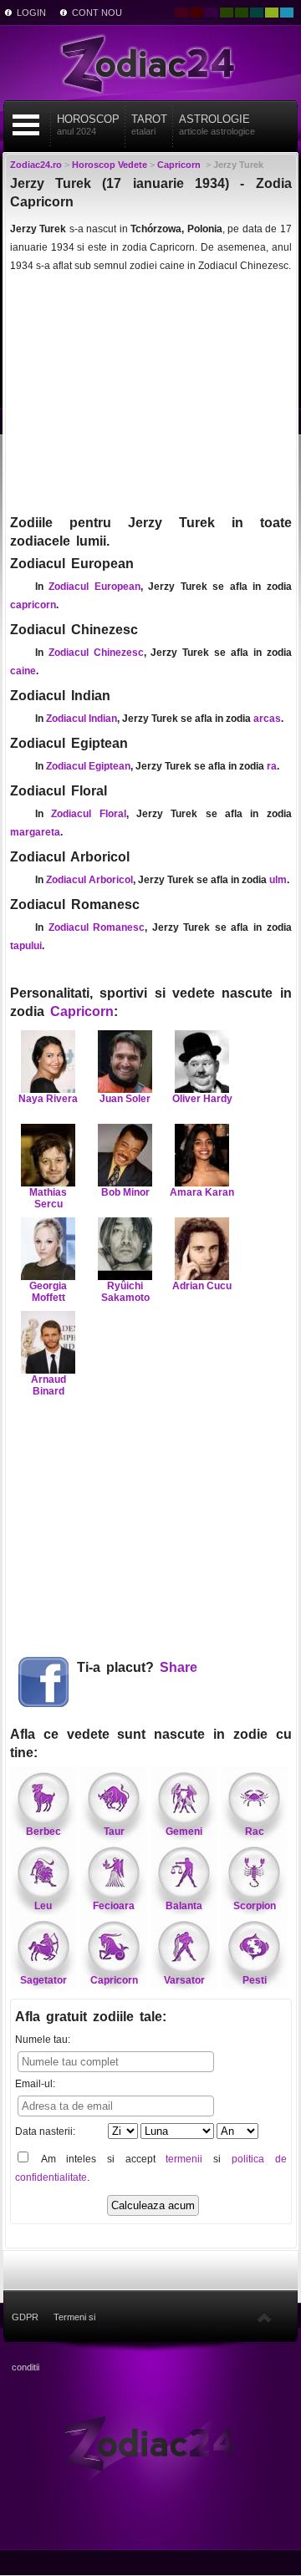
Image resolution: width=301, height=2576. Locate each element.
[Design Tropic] (257, 13)
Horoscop (88, 124)
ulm (278, 880)
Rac (255, 1832)
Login (31, 13)
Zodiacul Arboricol (89, 880)
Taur (114, 1832)
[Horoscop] (150, 2442)
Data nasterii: (45, 2131)
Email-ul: (35, 2084)
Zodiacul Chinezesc (96, 653)
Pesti (255, 1980)
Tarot (149, 124)
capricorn (33, 605)
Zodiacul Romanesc (97, 927)
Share (179, 1667)
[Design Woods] (242, 13)
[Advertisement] (151, 393)
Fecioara (114, 1906)
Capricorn (82, 1011)
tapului (26, 946)
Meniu (26, 125)
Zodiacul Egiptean (88, 766)
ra (272, 766)
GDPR (25, 2317)
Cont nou (97, 13)
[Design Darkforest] (227, 13)
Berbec (43, 1832)
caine (23, 671)
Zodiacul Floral (88, 814)
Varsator (184, 1980)
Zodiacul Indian (82, 719)
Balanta (184, 1906)
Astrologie (217, 124)
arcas (267, 719)
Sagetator (43, 1980)
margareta (35, 832)
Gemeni (184, 1832)
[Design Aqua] (287, 13)
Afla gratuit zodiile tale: (91, 2017)
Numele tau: (43, 2040)
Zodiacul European (94, 587)
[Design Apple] (272, 13)
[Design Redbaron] (196, 13)
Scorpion (255, 1906)
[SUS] (264, 2317)
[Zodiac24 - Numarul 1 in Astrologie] (150, 63)
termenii (184, 2159)
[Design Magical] (212, 13)
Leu (43, 1906)
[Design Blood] (181, 13)
